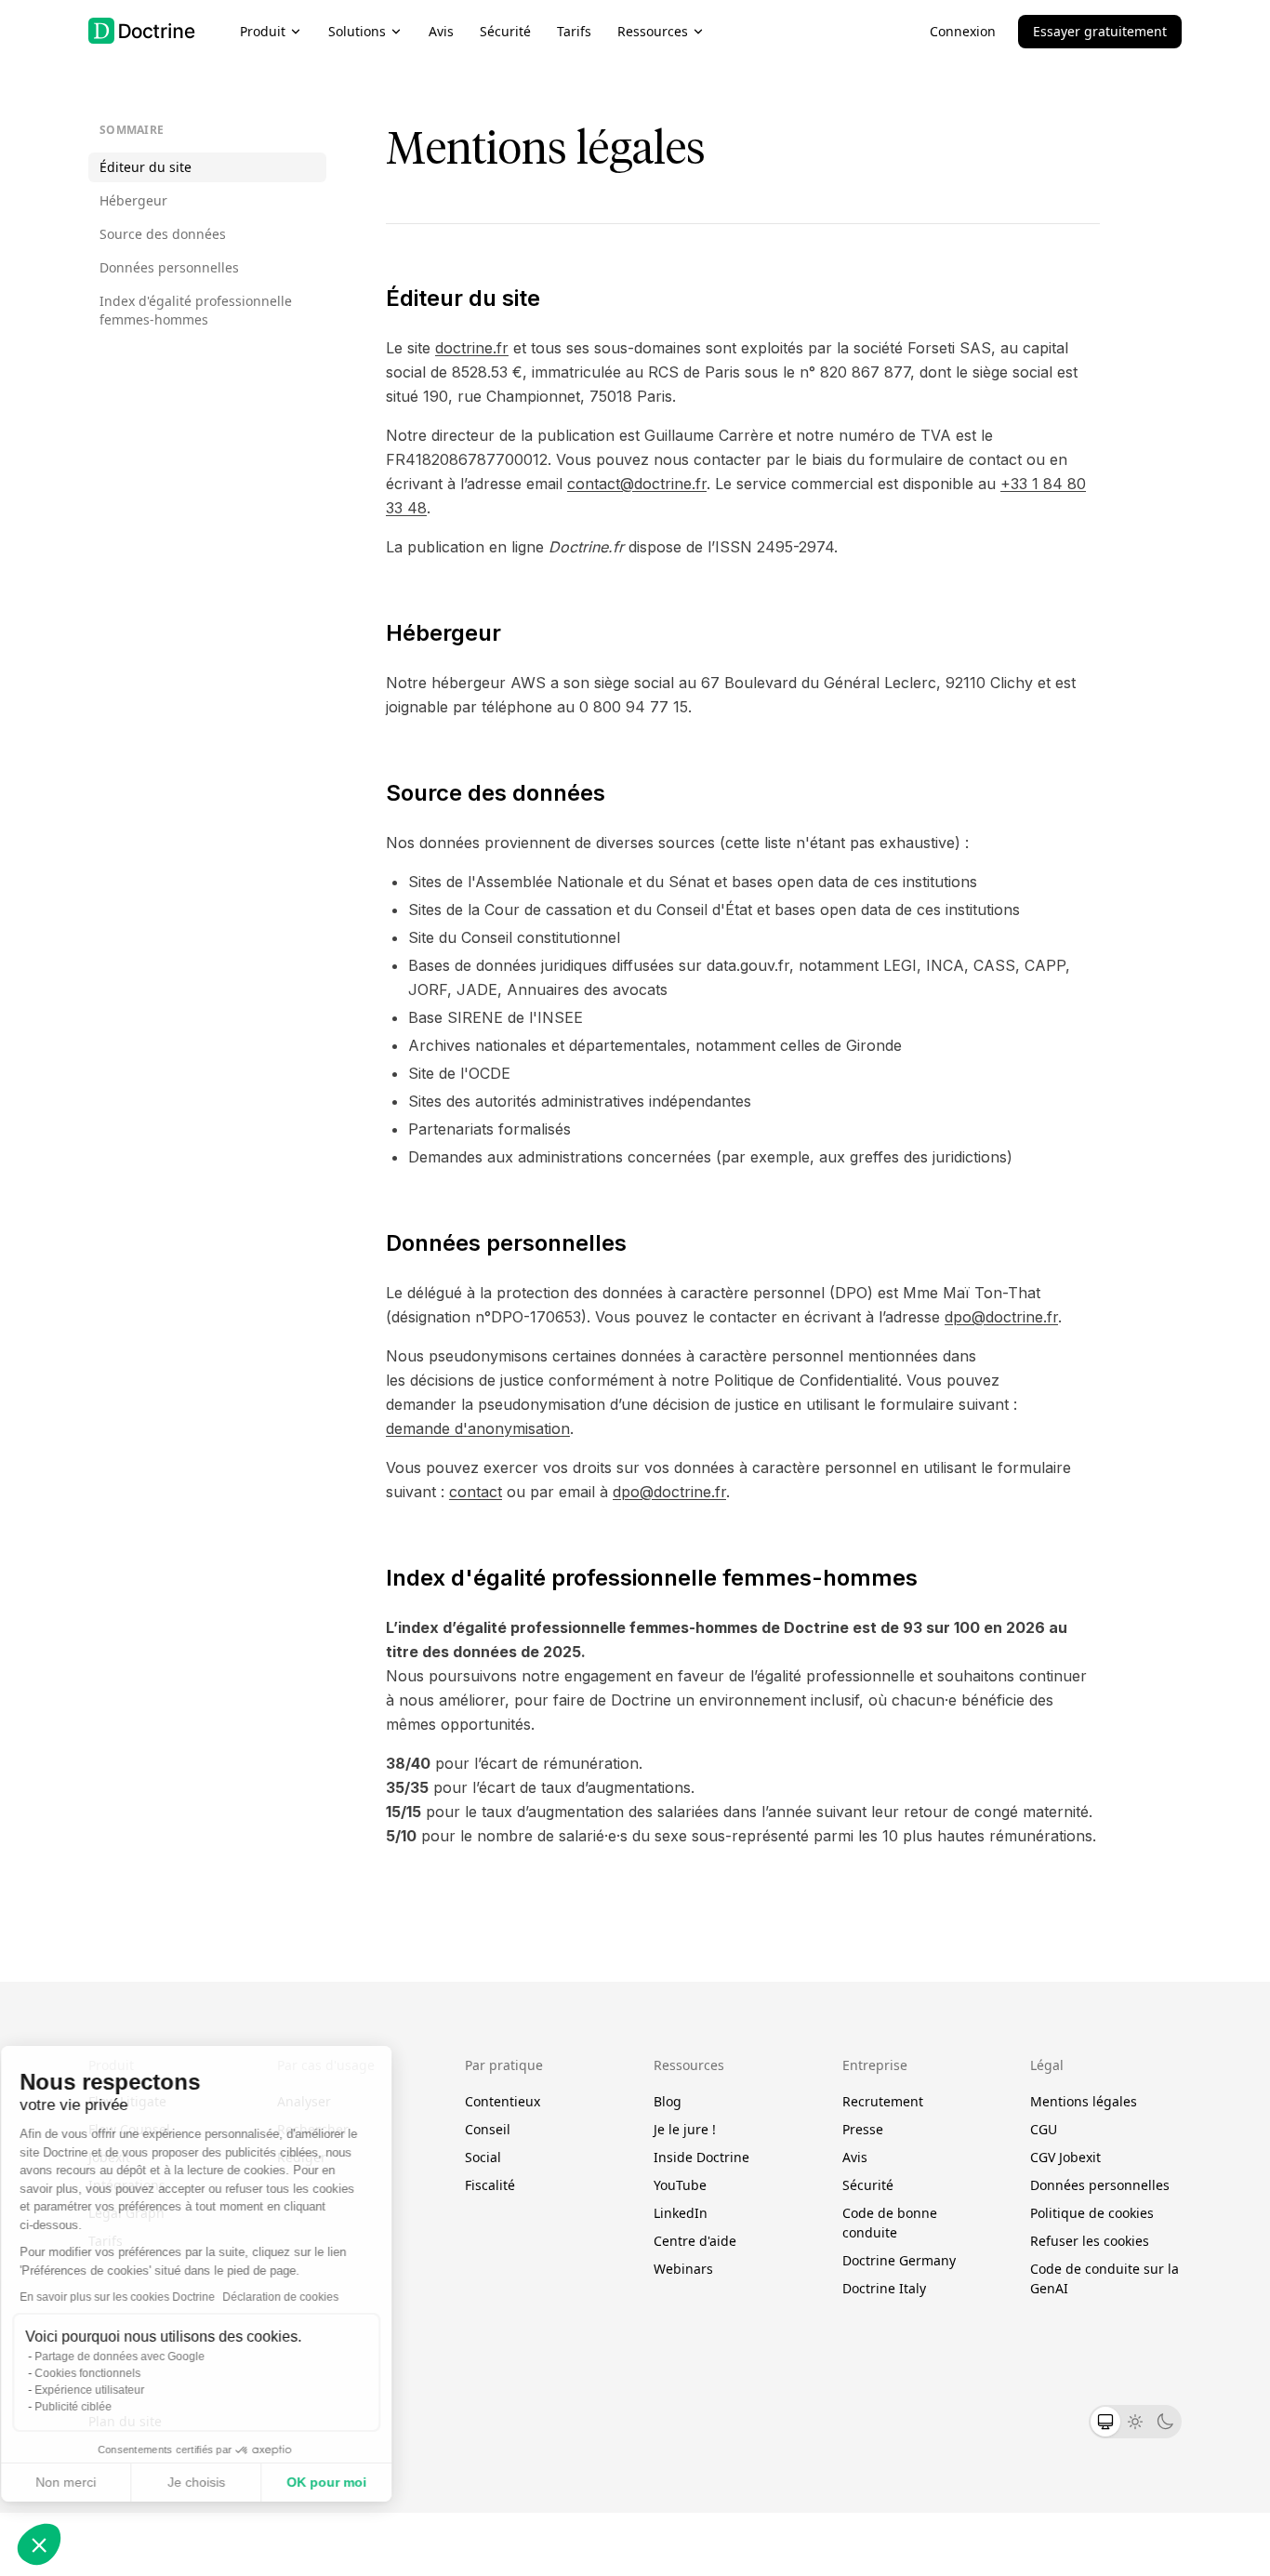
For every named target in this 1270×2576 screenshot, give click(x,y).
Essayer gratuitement (1100, 31)
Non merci (83, 2482)
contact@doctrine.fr (637, 484)
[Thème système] (1105, 2422)
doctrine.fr (472, 348)
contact (476, 1492)
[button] (39, 2544)
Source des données (163, 234)
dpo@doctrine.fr (1001, 1317)
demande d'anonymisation (478, 1428)
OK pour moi (344, 2482)
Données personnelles (169, 267)
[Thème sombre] (1165, 2422)
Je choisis (214, 2482)
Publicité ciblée (91, 2407)
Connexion (963, 31)
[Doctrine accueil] (142, 31)
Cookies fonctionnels (105, 2373)
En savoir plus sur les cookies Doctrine (135, 2297)
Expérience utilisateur (107, 2390)
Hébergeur (133, 200)
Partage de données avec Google (137, 2357)
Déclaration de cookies (298, 2297)
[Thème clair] (1135, 2422)
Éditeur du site (146, 167)
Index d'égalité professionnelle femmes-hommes (196, 310)
